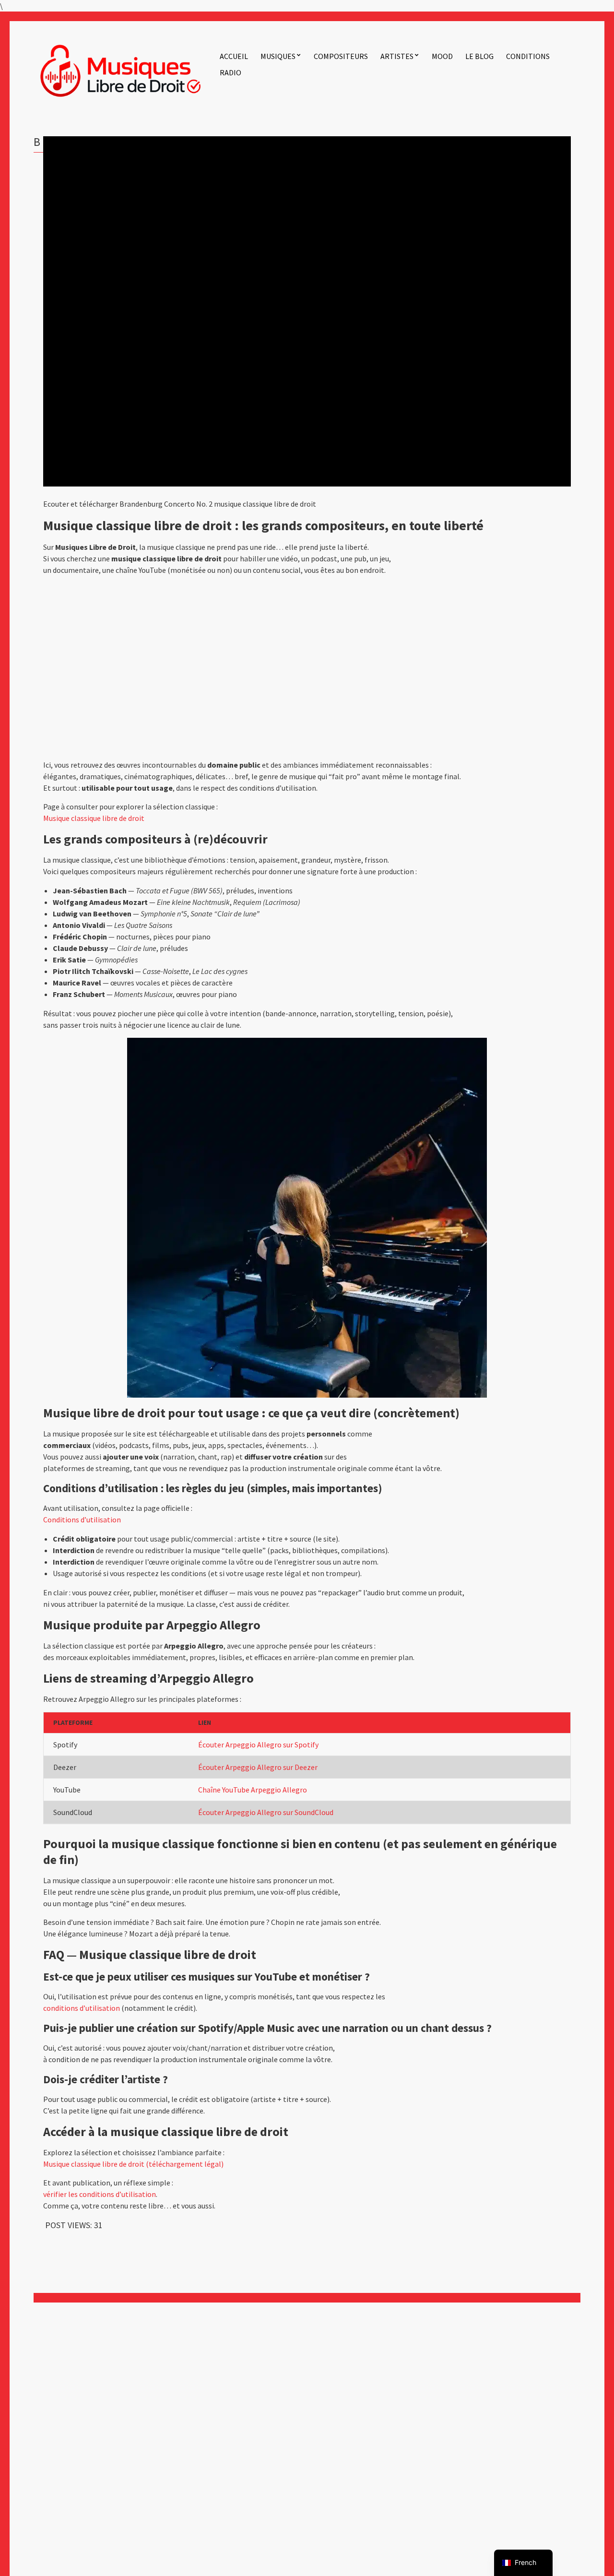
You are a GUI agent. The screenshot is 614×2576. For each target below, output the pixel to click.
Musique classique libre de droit (94, 818)
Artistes (397, 56)
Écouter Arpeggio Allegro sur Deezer (258, 1767)
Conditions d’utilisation (82, 1519)
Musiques (278, 56)
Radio (230, 72)
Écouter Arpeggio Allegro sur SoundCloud (266, 1812)
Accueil (234, 56)
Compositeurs (341, 56)
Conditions (528, 56)
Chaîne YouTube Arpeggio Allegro (253, 1790)
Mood (442, 56)
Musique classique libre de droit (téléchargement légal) (133, 2164)
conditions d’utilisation (82, 2008)
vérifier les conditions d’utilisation (100, 2194)
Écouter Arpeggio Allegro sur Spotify (258, 1745)
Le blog (479, 56)
